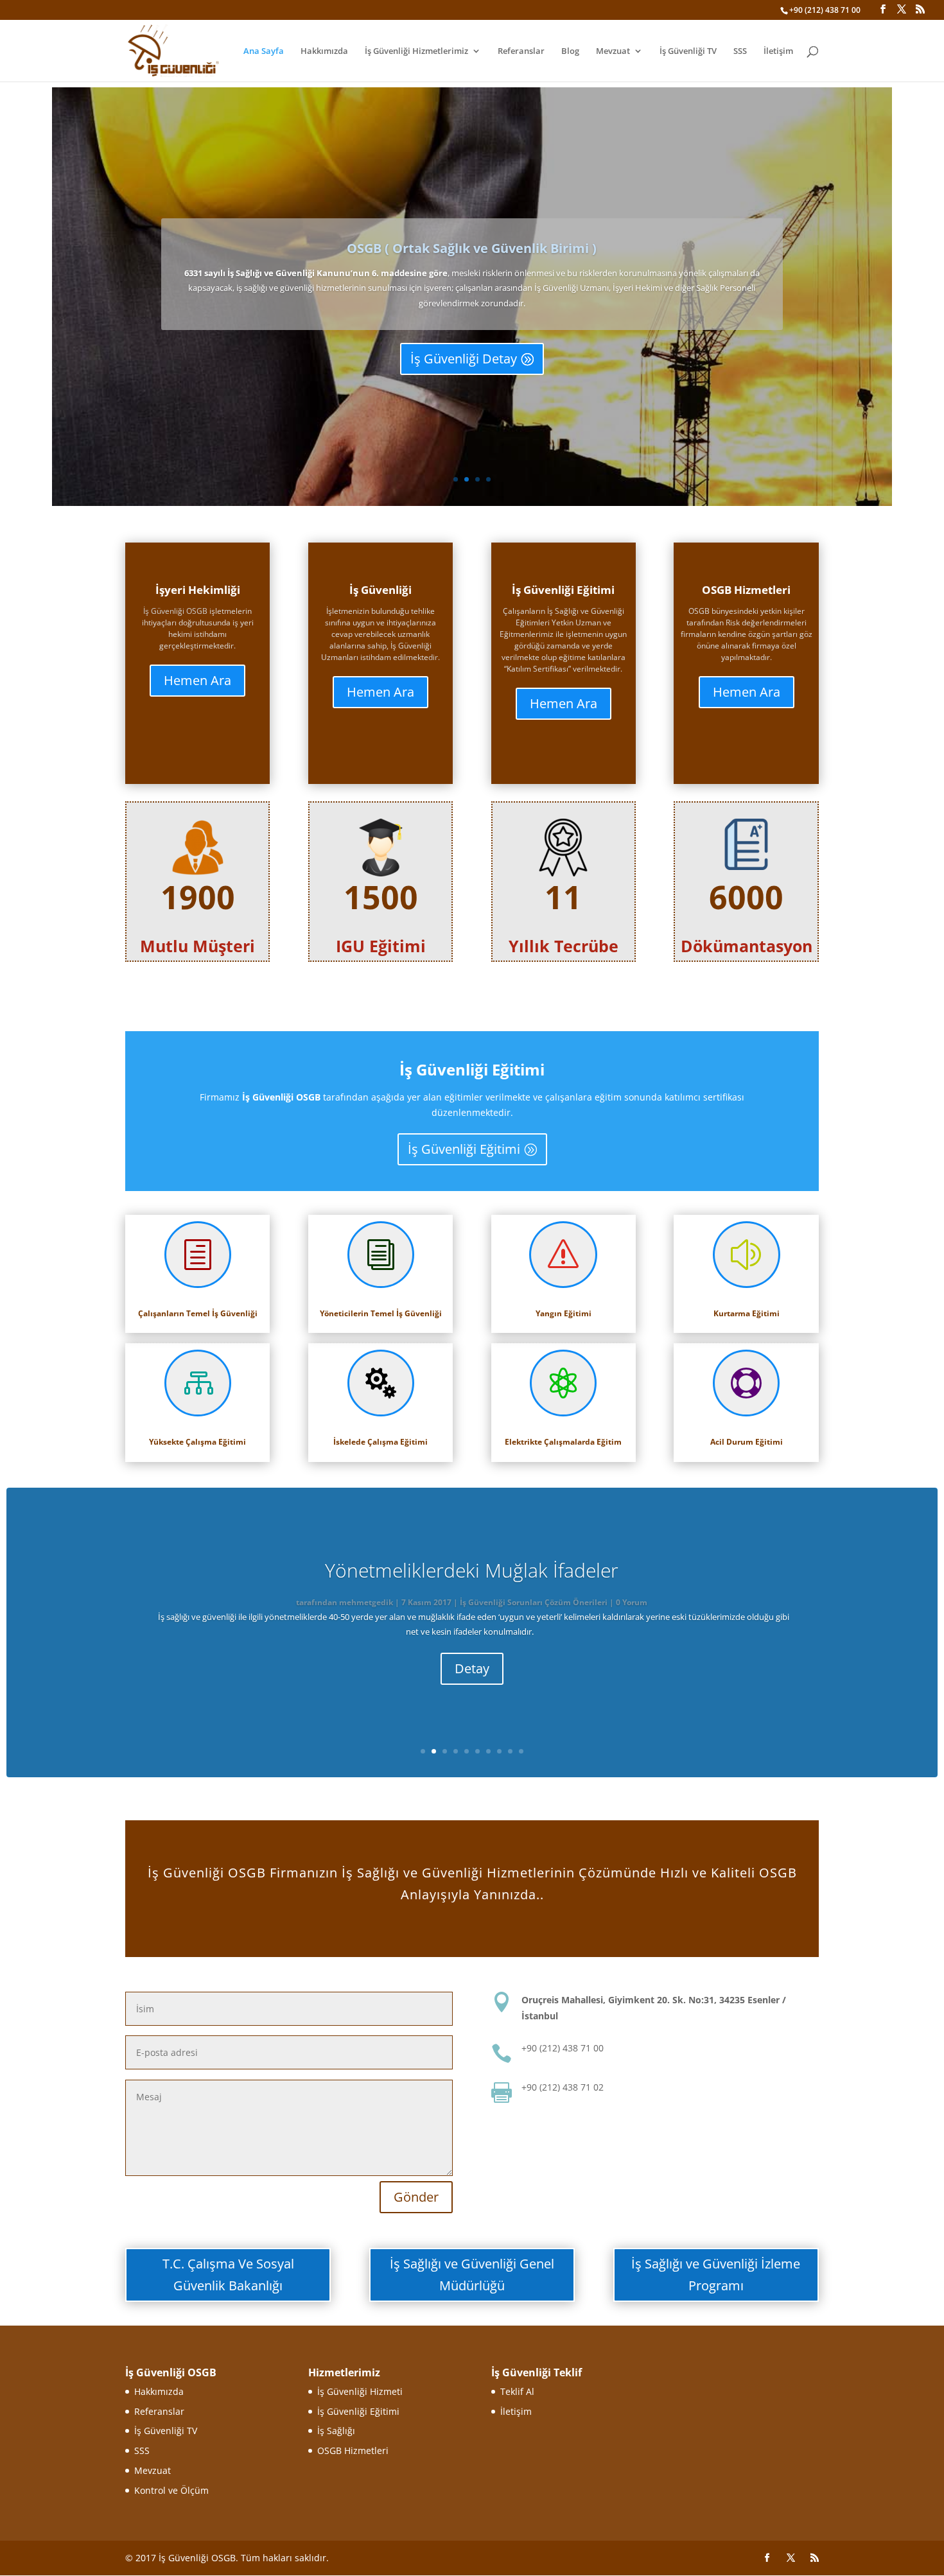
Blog (570, 51)
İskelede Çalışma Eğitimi (380, 1442)
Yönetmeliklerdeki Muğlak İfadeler (472, 1570)
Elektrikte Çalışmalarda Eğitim (563, 1442)
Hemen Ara (197, 680)
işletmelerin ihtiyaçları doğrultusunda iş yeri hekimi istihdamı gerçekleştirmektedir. (198, 628)
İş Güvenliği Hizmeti (360, 2391)
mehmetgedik (366, 1602)
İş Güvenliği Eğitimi (464, 1149)
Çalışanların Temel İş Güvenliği (198, 1313)
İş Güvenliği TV (688, 51)
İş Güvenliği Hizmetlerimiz (416, 51)
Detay (472, 1668)
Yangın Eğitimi (564, 1313)
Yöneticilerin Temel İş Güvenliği (381, 1313)
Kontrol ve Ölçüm (171, 2490)
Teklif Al (517, 2391)
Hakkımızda (324, 51)
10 (521, 1751)
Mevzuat (613, 51)
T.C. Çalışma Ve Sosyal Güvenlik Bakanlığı (228, 2275)
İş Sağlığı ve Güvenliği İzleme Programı (716, 2275)
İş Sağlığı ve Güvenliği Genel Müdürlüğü (472, 2275)
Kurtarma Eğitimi (747, 1313)
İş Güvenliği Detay (464, 359)
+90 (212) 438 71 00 (825, 10)
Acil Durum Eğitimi (747, 1442)
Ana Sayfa (264, 51)
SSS (740, 51)
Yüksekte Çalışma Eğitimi (197, 1442)
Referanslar (521, 51)
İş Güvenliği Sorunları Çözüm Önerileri (534, 1602)
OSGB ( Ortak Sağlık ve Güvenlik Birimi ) (472, 248)
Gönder (416, 2197)
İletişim (778, 51)
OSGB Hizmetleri (353, 2450)
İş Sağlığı (336, 2431)
